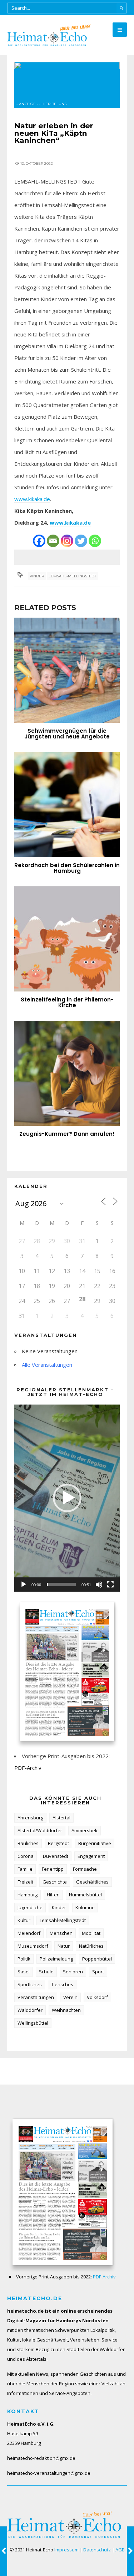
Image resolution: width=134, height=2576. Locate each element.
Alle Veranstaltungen (47, 1365)
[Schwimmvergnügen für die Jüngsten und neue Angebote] (67, 670)
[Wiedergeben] (24, 1585)
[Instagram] (67, 541)
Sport (98, 1972)
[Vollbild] (110, 1585)
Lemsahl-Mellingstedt (72, 576)
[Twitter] (81, 541)
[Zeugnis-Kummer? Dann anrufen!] (67, 1073)
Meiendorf (29, 1933)
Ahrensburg (30, 1818)
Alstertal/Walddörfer (40, 1830)
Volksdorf (97, 1997)
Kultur (24, 1920)
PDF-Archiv (28, 1768)
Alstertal (61, 1818)
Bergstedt (58, 1843)
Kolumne (85, 1907)
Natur (64, 1946)
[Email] (53, 541)
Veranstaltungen (36, 1997)
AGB (120, 2550)
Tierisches (62, 1984)
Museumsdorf (33, 1946)
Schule (46, 1972)
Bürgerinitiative (95, 1843)
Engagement (91, 1856)
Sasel (24, 1972)
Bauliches (28, 1843)
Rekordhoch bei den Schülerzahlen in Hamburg (67, 868)
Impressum (66, 2550)
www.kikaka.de (32, 499)
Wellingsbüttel (33, 2023)
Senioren (73, 1972)
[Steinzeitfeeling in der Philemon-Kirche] (67, 939)
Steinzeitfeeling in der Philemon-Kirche (67, 1002)
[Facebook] (39, 541)
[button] (67, 1498)
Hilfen (53, 1895)
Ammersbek (85, 1830)
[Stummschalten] (99, 1585)
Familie (25, 1869)
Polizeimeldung (56, 1959)
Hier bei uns (54, 104)
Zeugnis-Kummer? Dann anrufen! (67, 1134)
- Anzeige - (27, 104)
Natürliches (91, 1946)
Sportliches (30, 1984)
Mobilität (91, 1933)
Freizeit (25, 1882)
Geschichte (55, 1882)
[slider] (61, 1585)
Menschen (61, 1933)
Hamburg (28, 1895)
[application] (67, 1498)
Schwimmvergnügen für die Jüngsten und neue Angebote (67, 734)
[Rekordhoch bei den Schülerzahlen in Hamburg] (67, 805)
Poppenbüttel (97, 1959)
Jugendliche (30, 1907)
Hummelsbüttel (85, 1895)
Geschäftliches (92, 1882)
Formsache (85, 1869)
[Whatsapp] (95, 541)
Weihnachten (66, 2010)
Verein (70, 1997)
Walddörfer (30, 2010)
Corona (26, 1856)
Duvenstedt (56, 1856)
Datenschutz (97, 2550)
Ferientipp (53, 1869)
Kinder (37, 576)
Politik (24, 1959)
